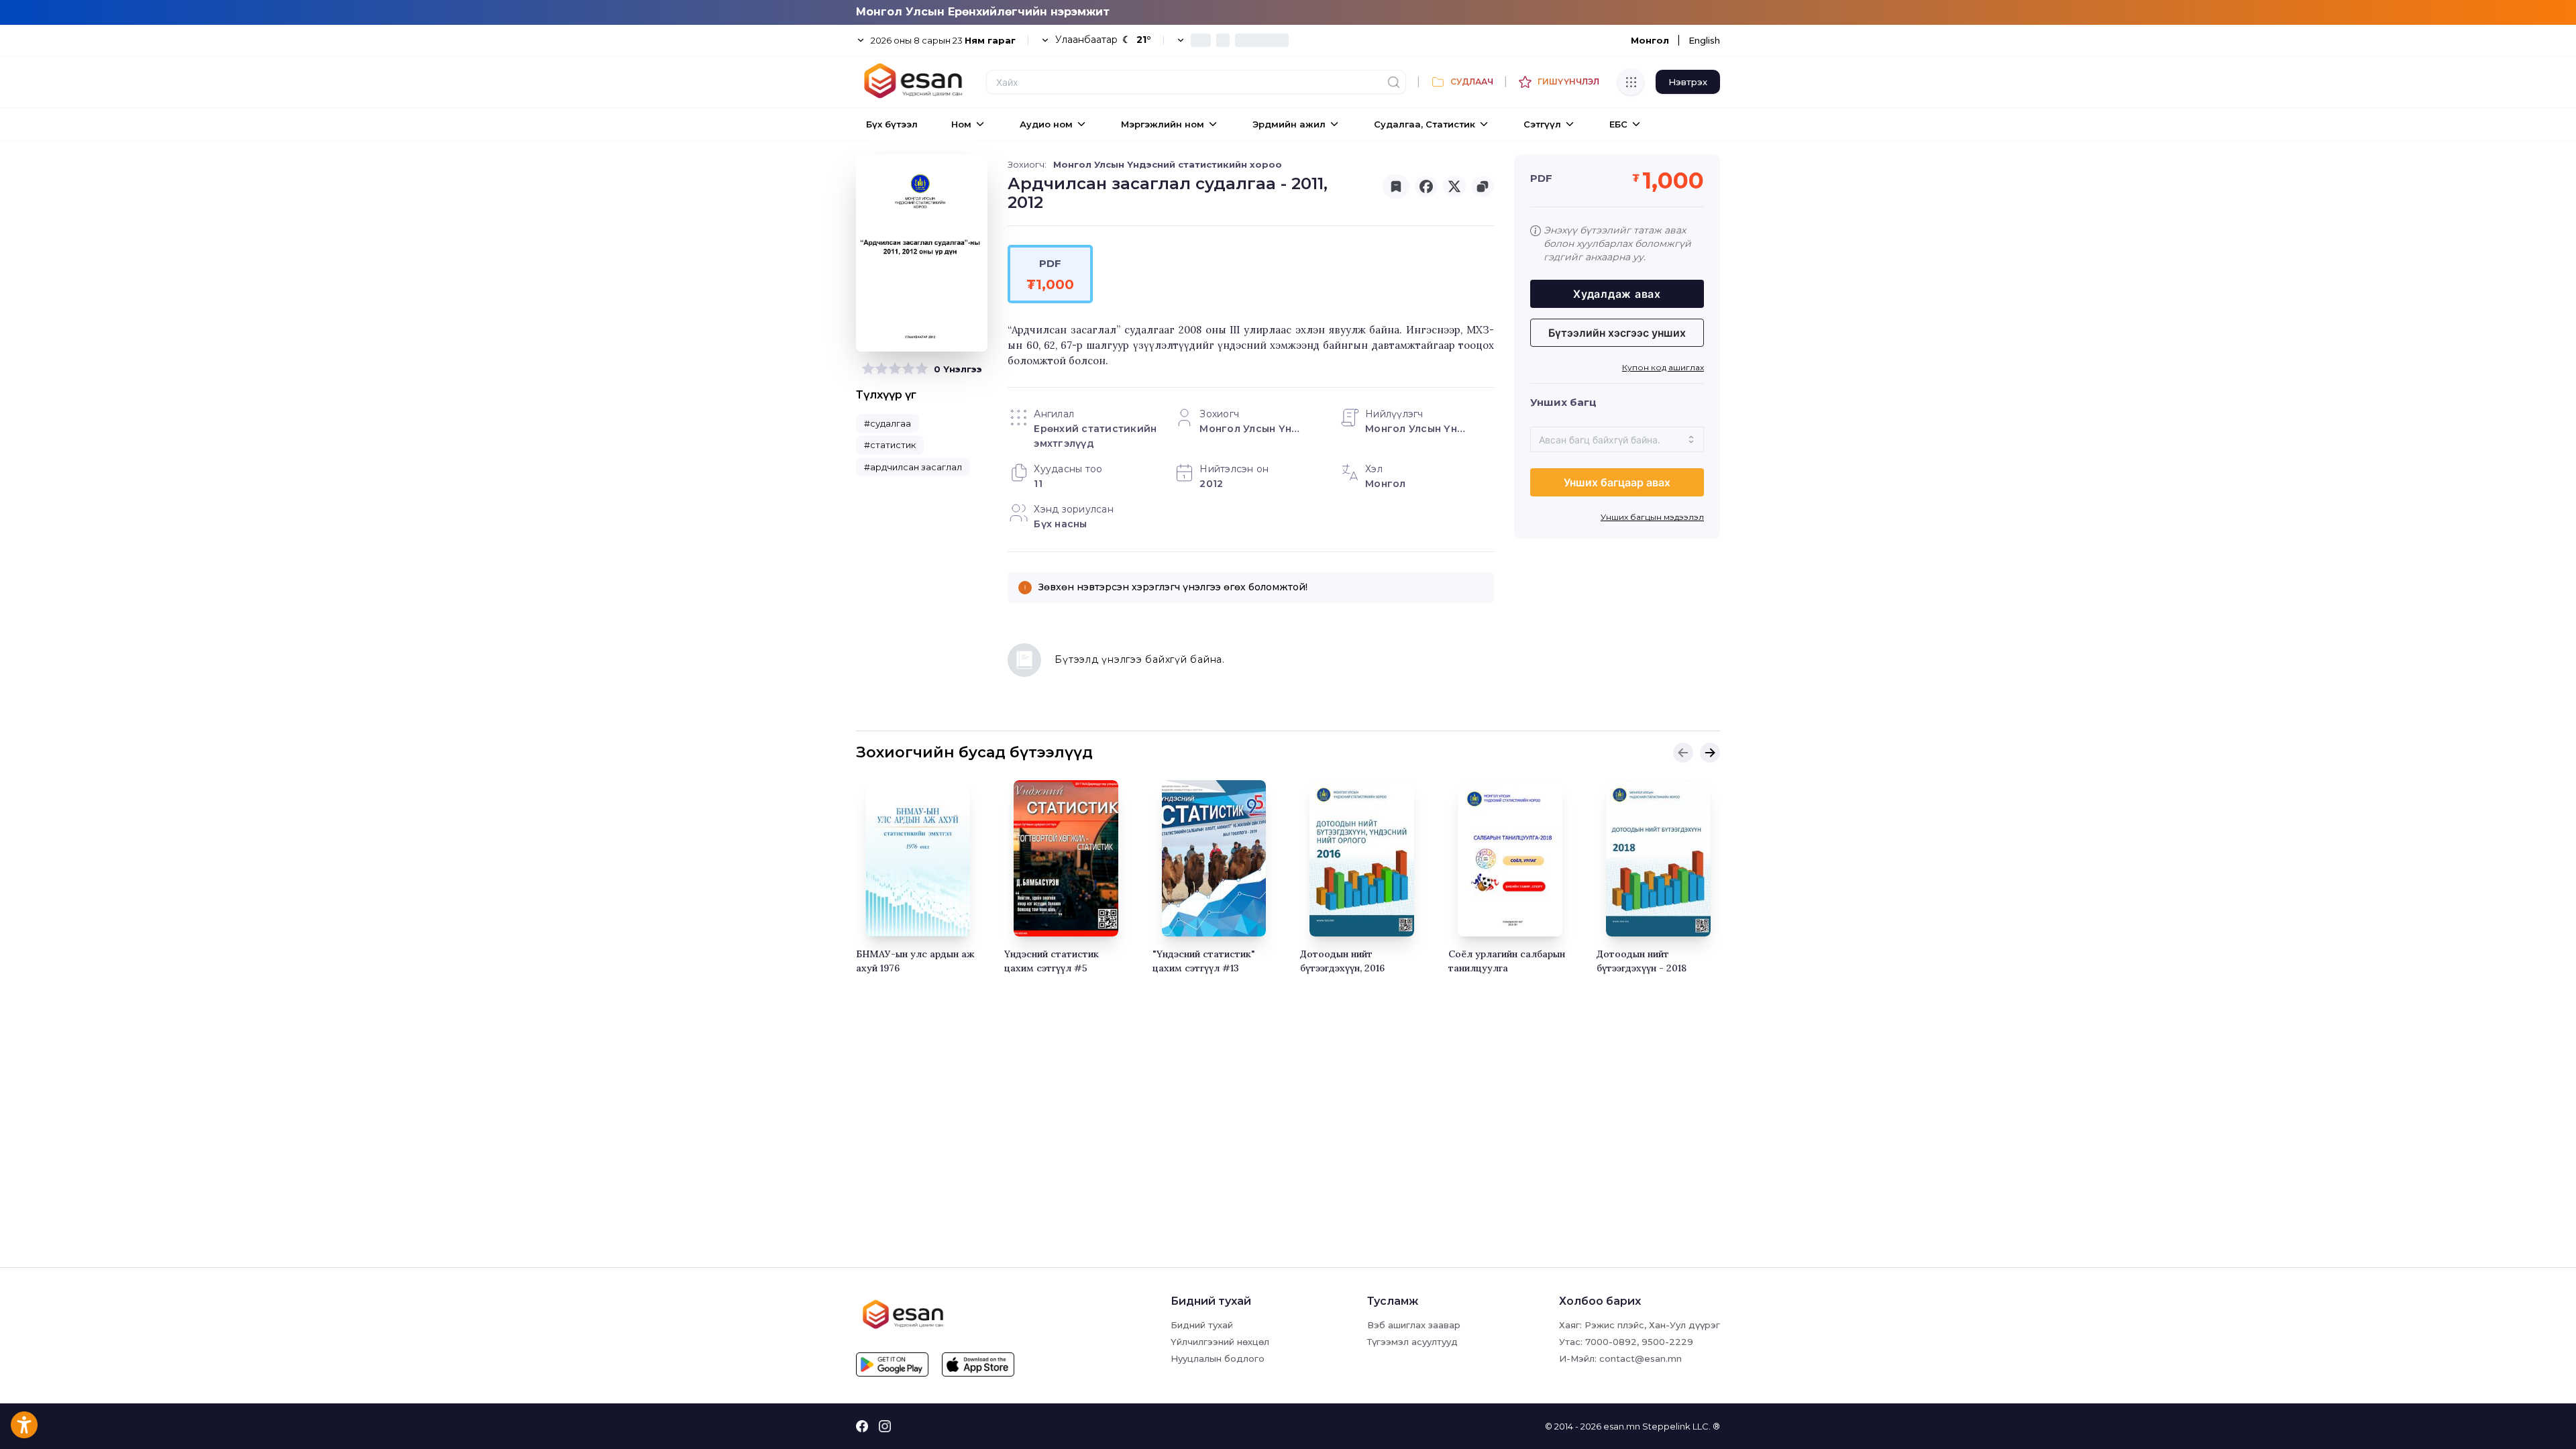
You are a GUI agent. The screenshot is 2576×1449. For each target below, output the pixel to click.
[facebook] (1426, 186)
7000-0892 (1611, 1342)
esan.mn (1622, 1426)
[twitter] (1454, 186)
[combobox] (1617, 439)
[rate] (868, 369)
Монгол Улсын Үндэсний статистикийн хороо (1168, 164)
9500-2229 (1667, 1342)
